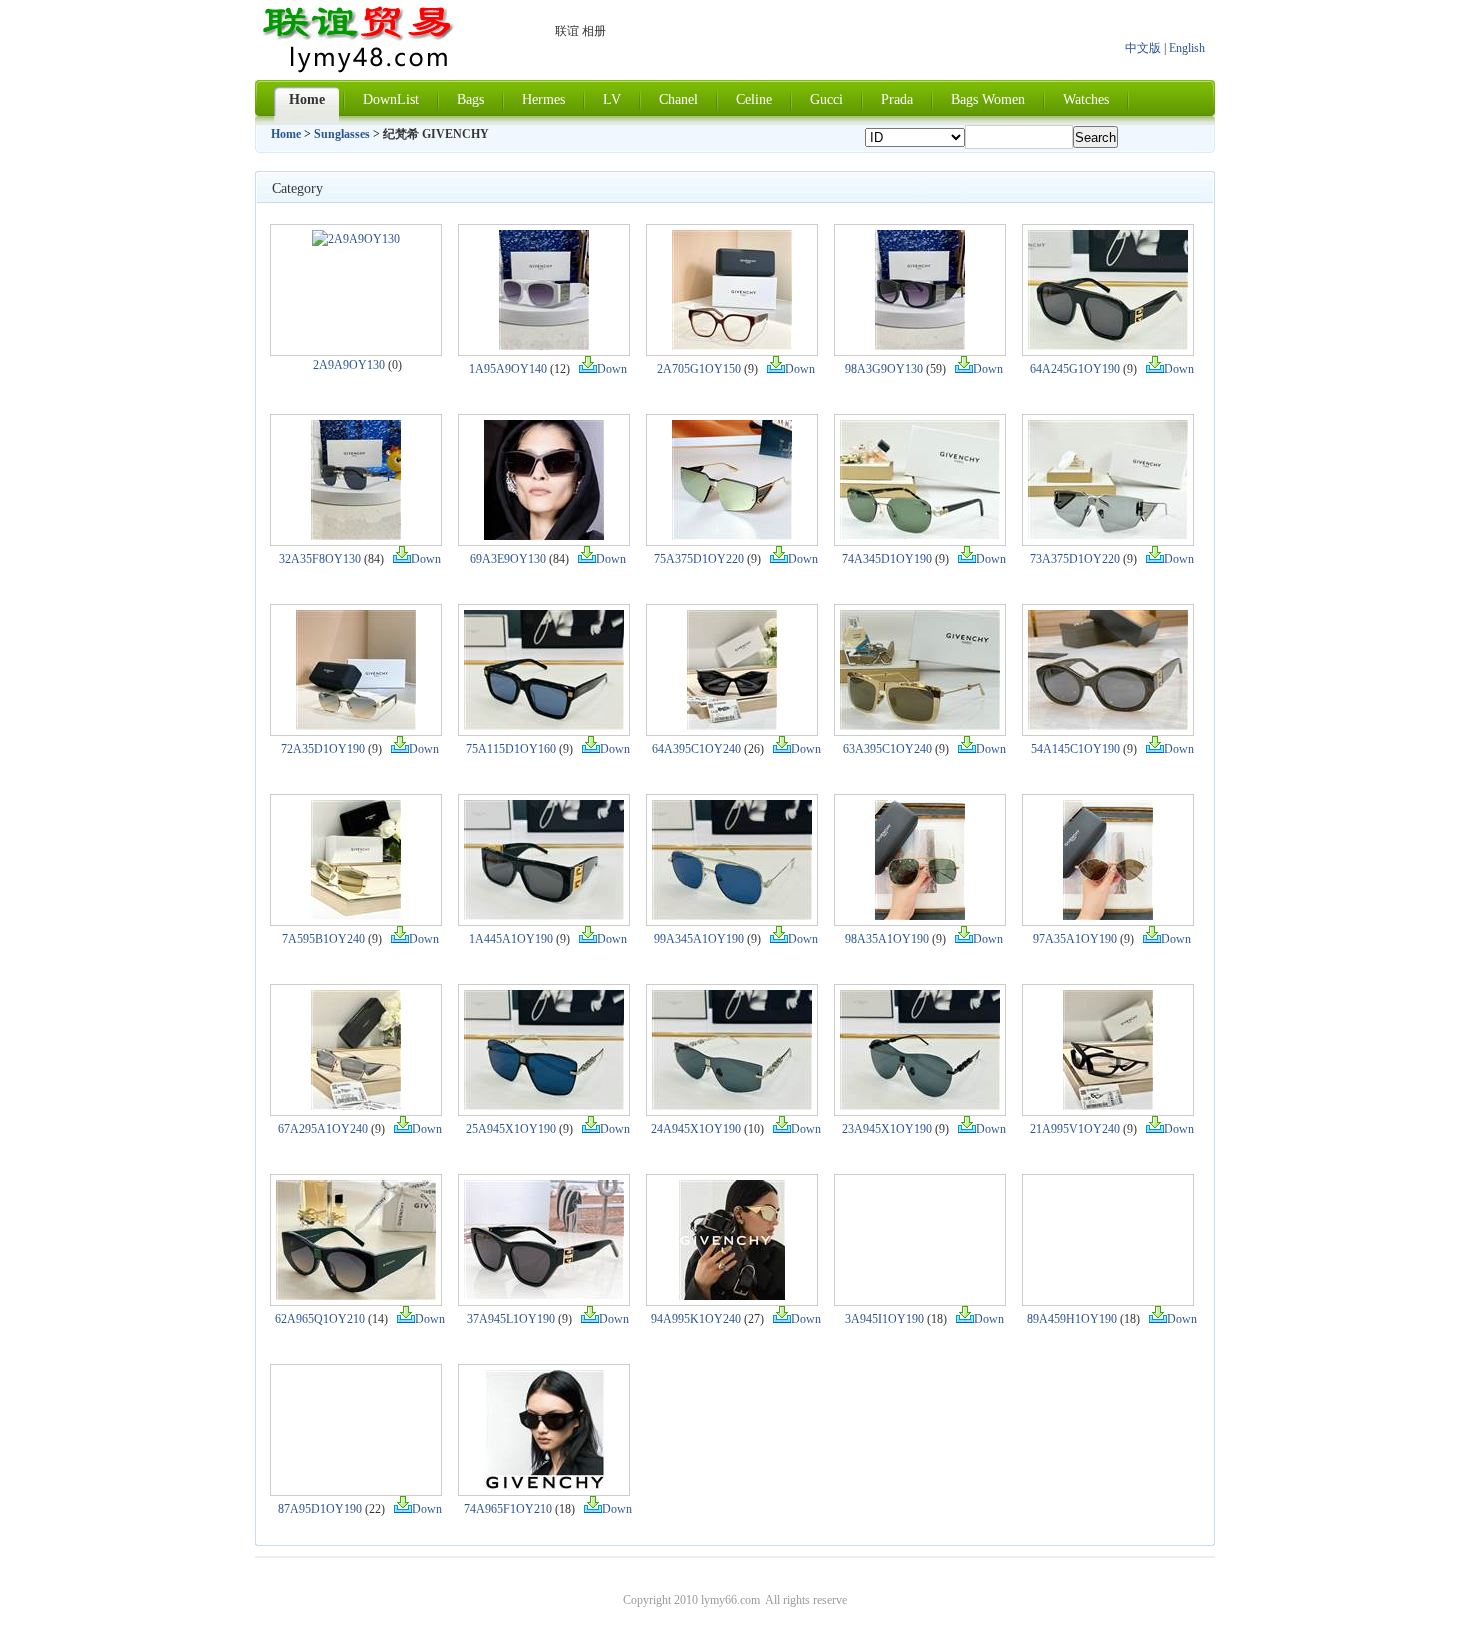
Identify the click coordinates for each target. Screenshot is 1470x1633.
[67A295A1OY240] (356, 1106)
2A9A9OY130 (349, 365)
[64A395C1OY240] (732, 726)
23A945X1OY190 (887, 1129)
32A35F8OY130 (320, 559)
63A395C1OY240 (887, 749)
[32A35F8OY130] (356, 536)
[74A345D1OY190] (920, 536)
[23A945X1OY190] (920, 1106)
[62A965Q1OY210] (356, 1296)
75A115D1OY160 (511, 749)
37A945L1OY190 (511, 1319)
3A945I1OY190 (884, 1319)
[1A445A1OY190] (544, 916)
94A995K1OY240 (696, 1319)
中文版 (1143, 48)
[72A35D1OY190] (356, 726)
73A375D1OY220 (1075, 559)
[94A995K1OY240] (732, 1296)
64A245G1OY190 (1075, 369)
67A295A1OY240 (323, 1129)
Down (612, 369)
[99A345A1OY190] (732, 916)
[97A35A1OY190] (1108, 916)
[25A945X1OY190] (544, 1106)
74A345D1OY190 (887, 559)
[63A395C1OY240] (920, 726)
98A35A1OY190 (887, 939)
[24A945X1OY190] (732, 1106)
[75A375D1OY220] (732, 536)
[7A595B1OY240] (356, 916)
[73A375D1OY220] (1108, 536)
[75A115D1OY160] (544, 726)
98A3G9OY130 (884, 369)
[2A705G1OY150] (732, 346)
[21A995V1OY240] (1108, 1106)
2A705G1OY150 (699, 369)
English (1187, 48)
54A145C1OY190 (1075, 749)
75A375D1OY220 (699, 559)
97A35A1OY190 (1075, 939)
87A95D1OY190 (320, 1509)
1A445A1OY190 (511, 939)
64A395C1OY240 (696, 749)
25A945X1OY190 (511, 1129)
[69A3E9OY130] (544, 536)
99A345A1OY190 (699, 939)
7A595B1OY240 (323, 939)
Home (286, 134)
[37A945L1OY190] (544, 1296)
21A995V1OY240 (1075, 1129)
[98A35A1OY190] (920, 916)
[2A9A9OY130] (356, 239)
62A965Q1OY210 (320, 1319)
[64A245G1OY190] (1108, 346)
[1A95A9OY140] (544, 346)
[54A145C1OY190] (1108, 726)
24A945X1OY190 (696, 1129)
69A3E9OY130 (508, 559)
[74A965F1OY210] (544, 1486)
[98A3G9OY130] (920, 346)
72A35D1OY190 (323, 749)
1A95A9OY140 (508, 369)
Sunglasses (342, 134)
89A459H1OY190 (1072, 1319)
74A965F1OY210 (508, 1509)
